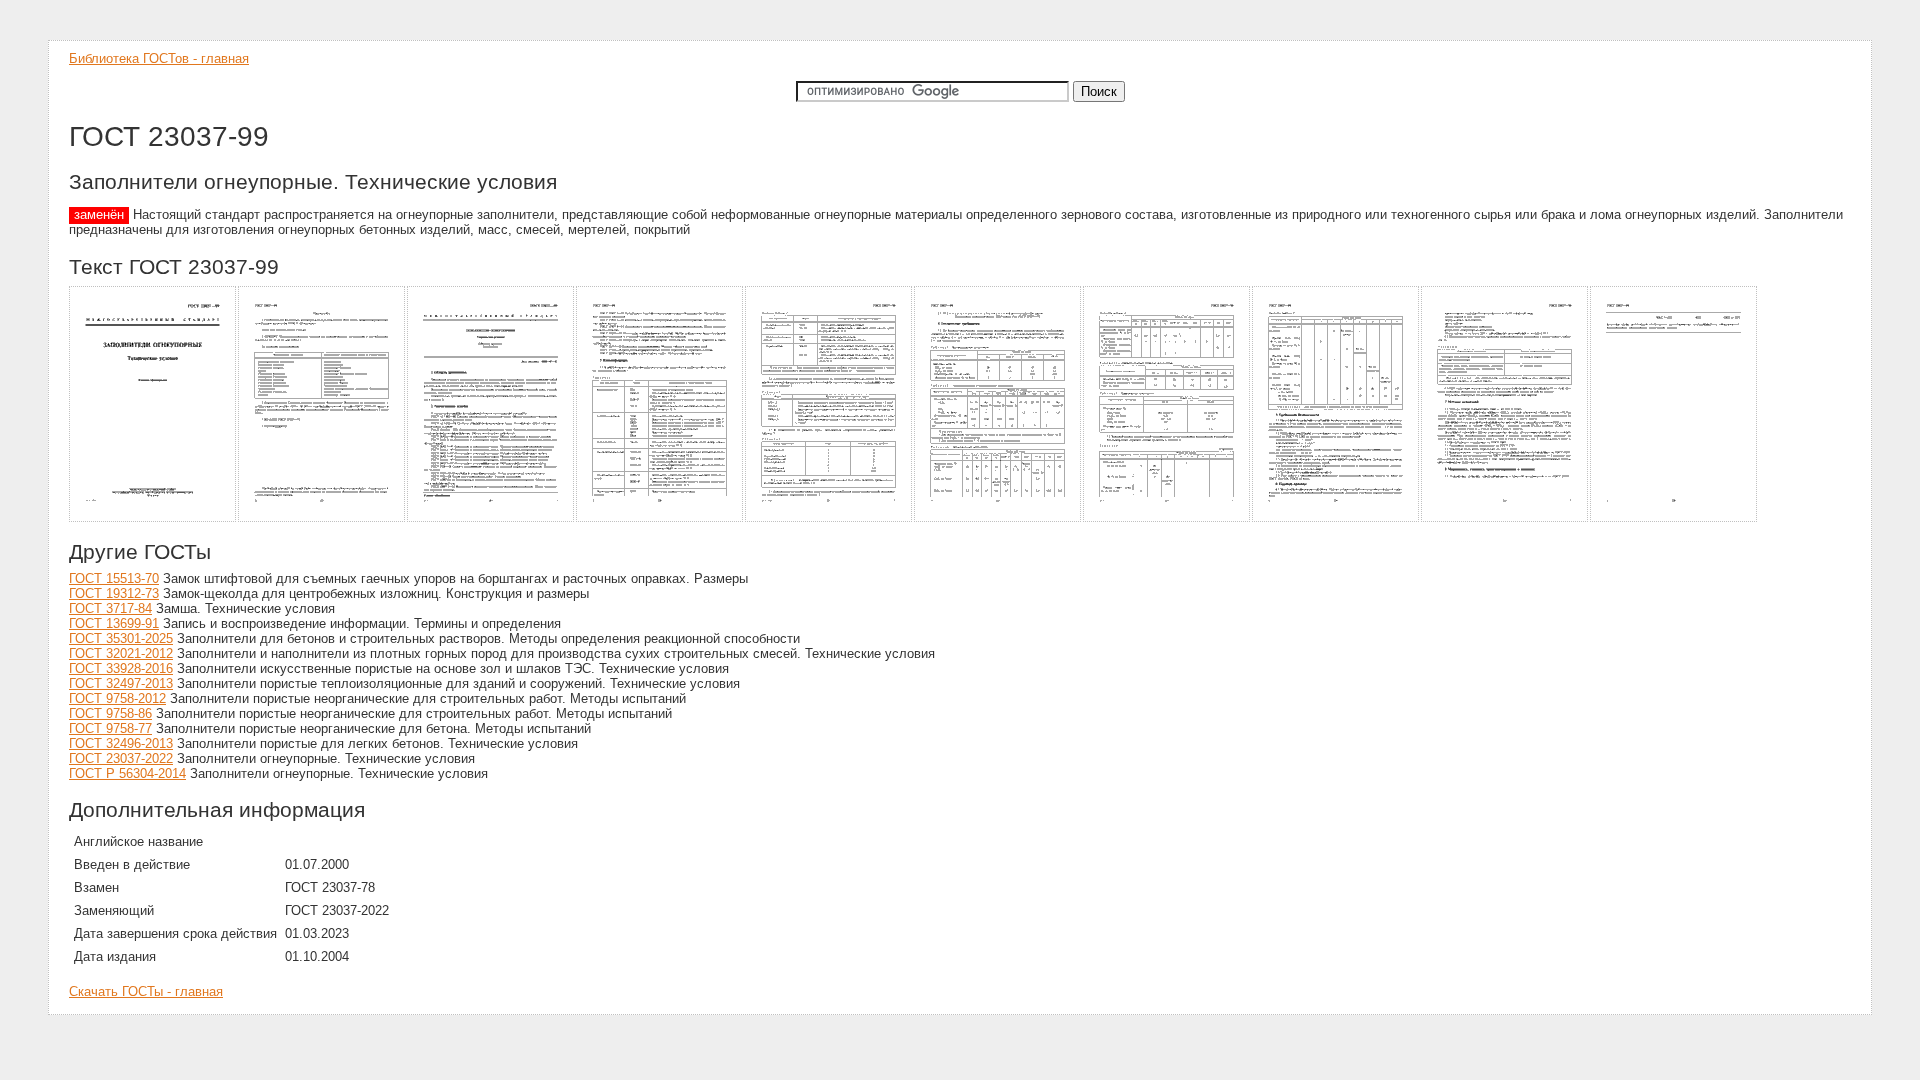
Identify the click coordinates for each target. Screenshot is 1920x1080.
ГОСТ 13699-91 (114, 623)
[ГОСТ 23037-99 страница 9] (1505, 518)
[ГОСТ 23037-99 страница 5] (829, 518)
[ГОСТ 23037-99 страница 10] (1674, 518)
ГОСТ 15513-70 (114, 578)
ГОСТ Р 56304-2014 (127, 773)
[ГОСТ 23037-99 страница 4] (660, 518)
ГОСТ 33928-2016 (121, 668)
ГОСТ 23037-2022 (121, 758)
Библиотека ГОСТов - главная (159, 58)
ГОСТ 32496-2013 (121, 743)
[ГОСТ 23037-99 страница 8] (1336, 518)
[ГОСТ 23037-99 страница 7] (1167, 518)
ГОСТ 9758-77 (110, 728)
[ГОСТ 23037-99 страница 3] (491, 518)
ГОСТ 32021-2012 (121, 653)
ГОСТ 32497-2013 (121, 683)
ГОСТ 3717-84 (110, 608)
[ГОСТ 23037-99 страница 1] (153, 518)
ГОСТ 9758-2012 (117, 698)
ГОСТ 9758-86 (110, 713)
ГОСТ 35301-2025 (121, 638)
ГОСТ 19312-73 (114, 593)
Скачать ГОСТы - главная (146, 991)
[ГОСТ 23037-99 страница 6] (998, 518)
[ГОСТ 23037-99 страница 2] (322, 518)
